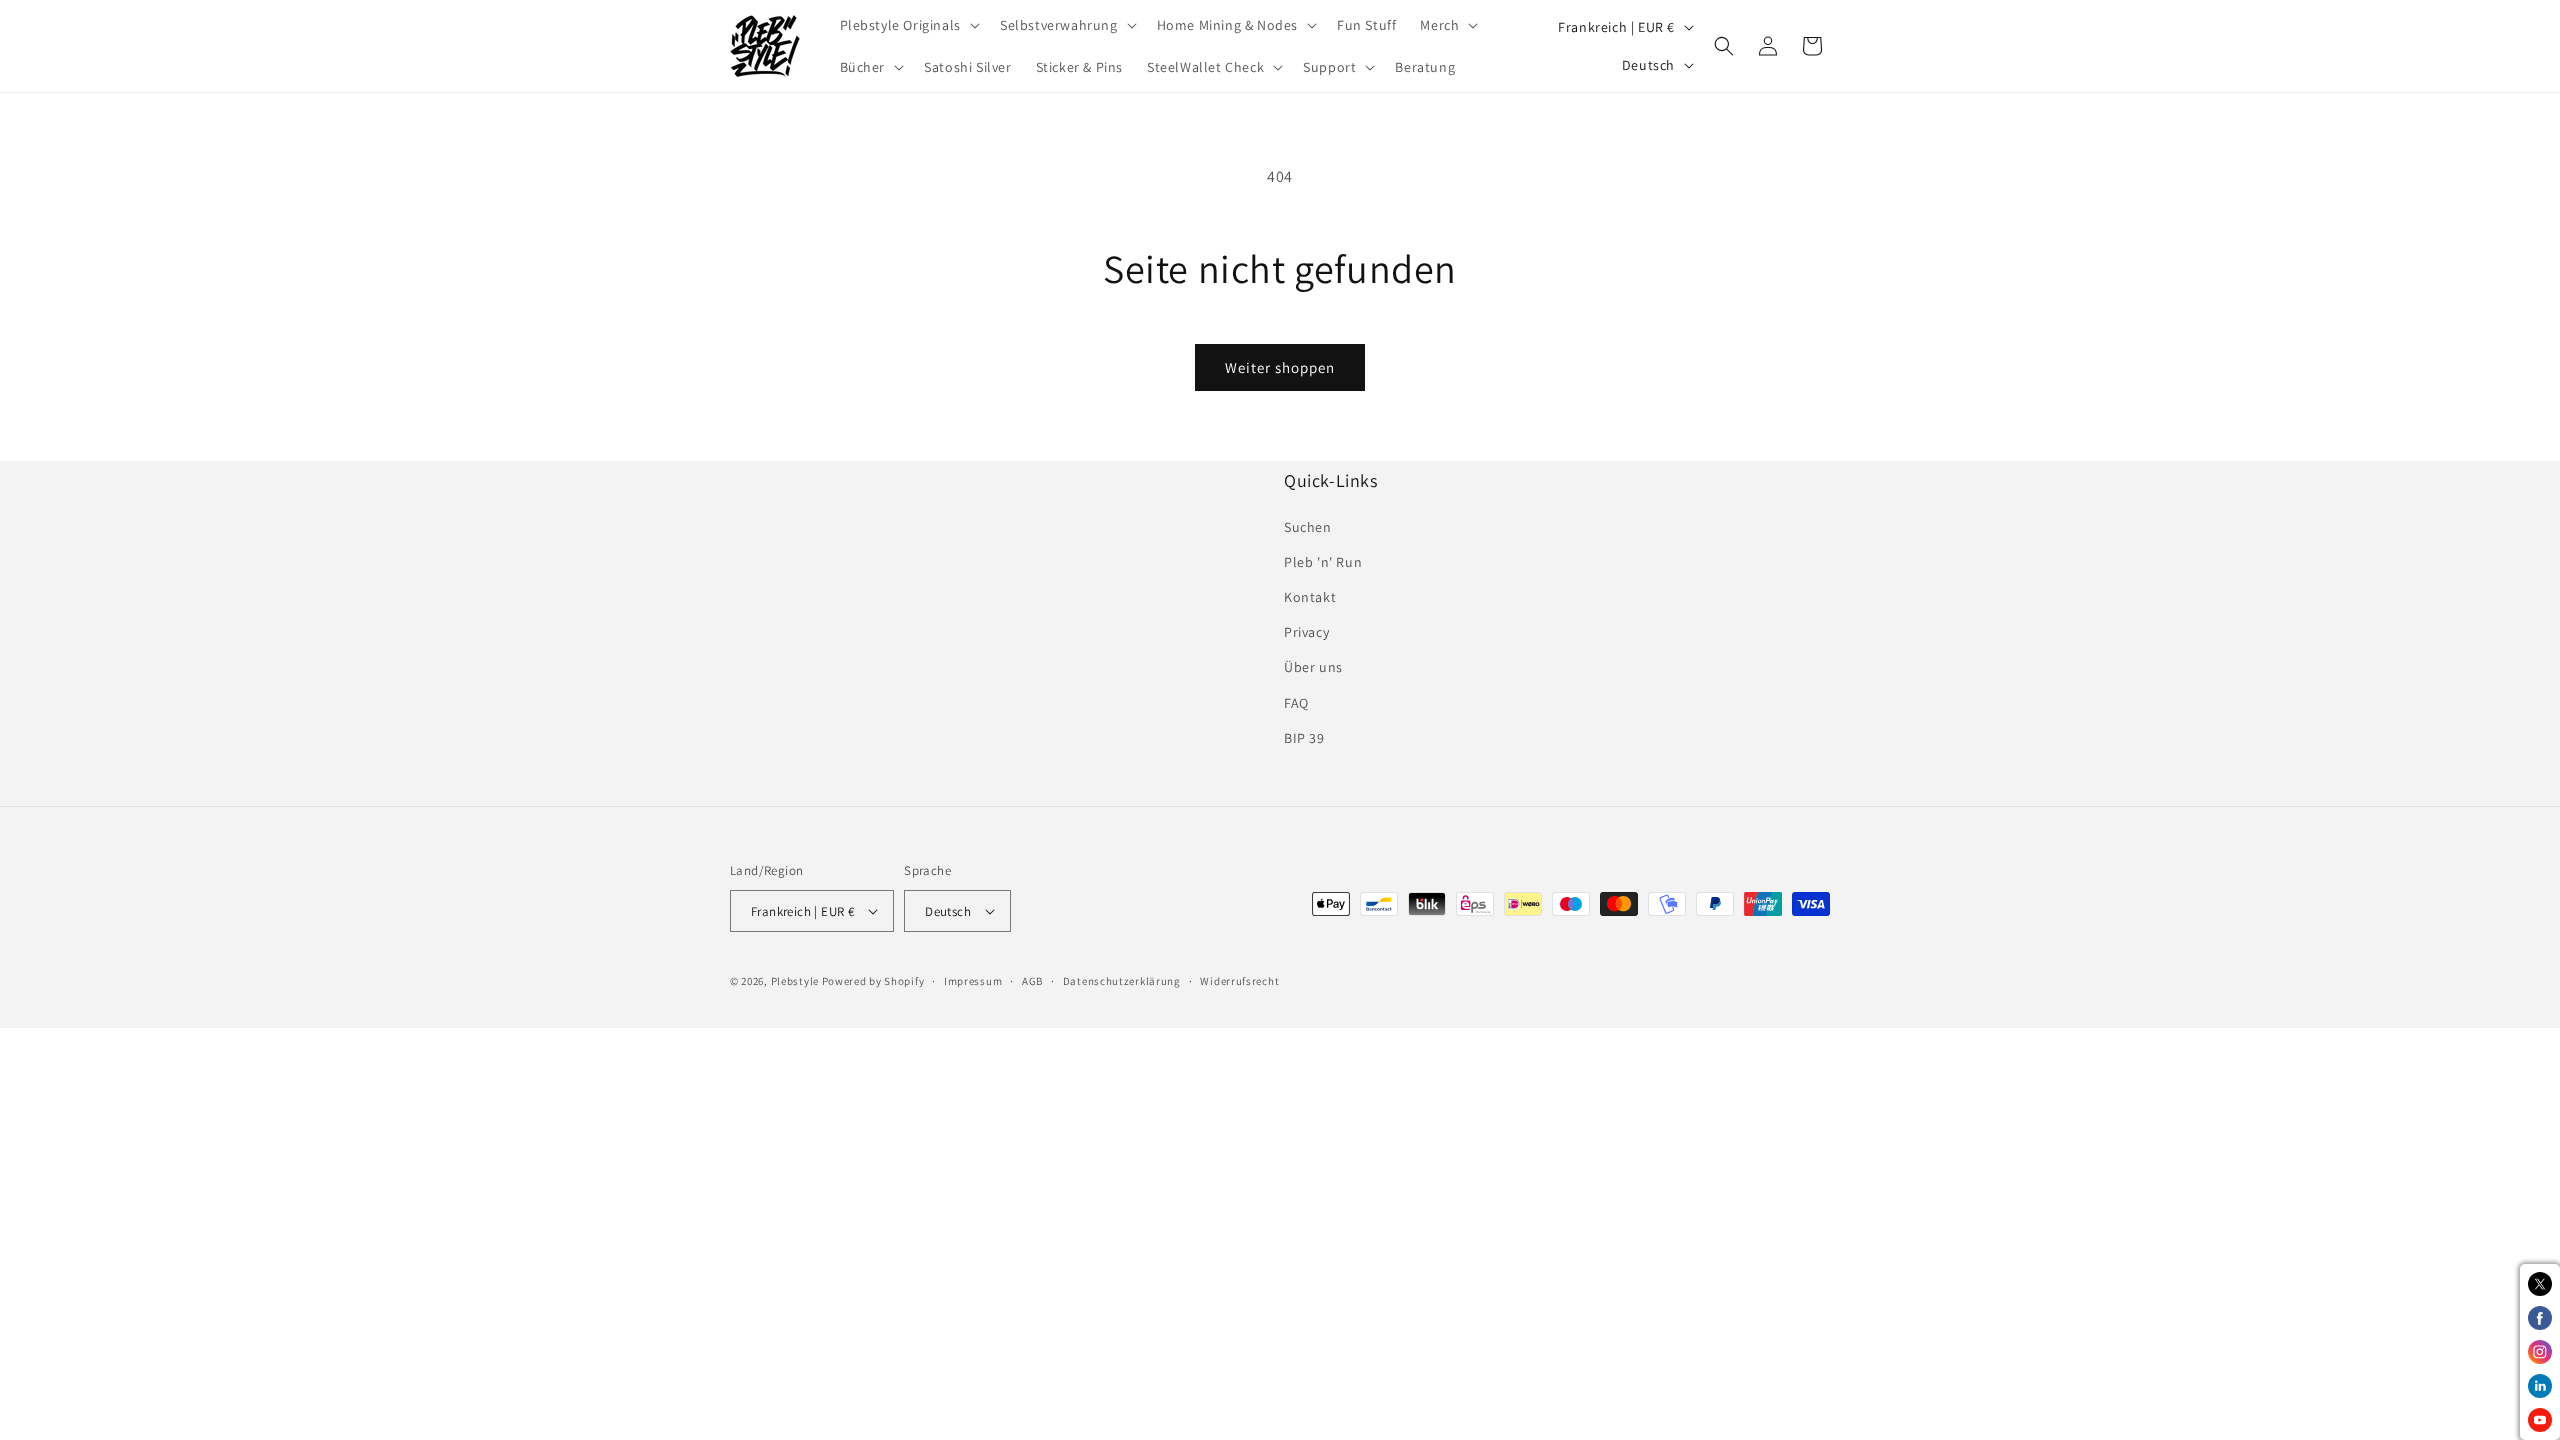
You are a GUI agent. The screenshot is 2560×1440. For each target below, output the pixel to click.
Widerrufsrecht (1239, 981)
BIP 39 (1304, 738)
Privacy (1306, 632)
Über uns (1313, 667)
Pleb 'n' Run (1323, 562)
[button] (908, 25)
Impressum (973, 981)
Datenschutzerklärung (1122, 981)
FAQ (1296, 703)
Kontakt (1310, 597)
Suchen (1308, 527)
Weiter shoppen (1280, 367)
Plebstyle (795, 981)
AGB (1032, 981)
